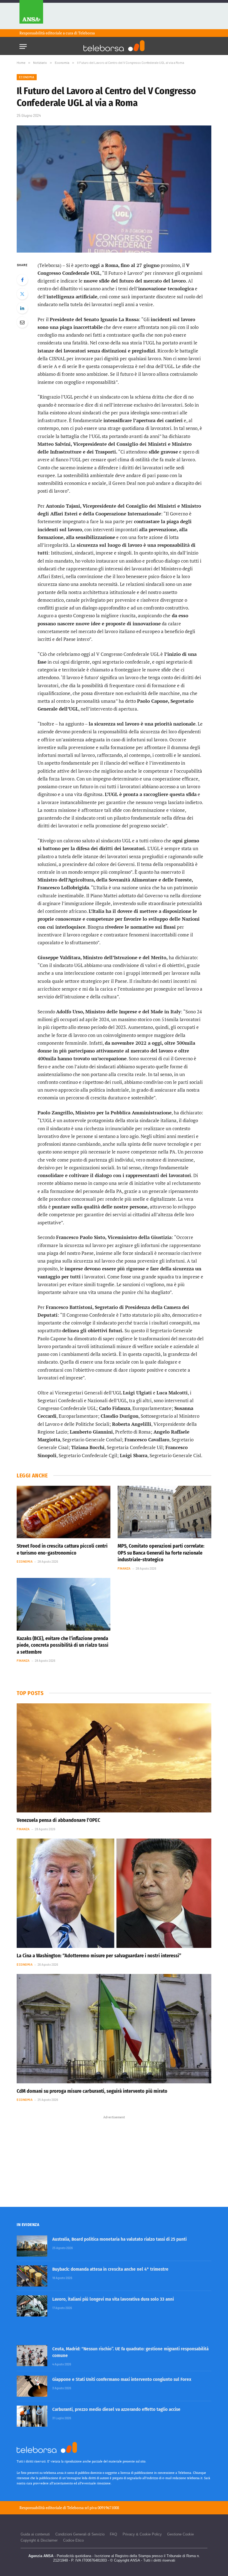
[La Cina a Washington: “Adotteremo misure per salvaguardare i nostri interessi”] (114, 1893)
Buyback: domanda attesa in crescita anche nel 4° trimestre (110, 2269)
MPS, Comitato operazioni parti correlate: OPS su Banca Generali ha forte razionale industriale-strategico (161, 1553)
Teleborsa (86, 33)
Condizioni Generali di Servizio (80, 2534)
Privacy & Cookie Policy (142, 2534)
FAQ (113, 2534)
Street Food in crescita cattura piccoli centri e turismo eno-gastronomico (62, 1549)
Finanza (124, 1568)
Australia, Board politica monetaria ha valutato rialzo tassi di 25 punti (119, 2239)
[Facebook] (22, 280)
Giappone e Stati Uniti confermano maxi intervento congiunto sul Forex (122, 2379)
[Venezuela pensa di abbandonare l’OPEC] (114, 1758)
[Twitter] (22, 294)
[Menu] (23, 45)
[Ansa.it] (31, 15)
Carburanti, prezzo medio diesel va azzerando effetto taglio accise (116, 2409)
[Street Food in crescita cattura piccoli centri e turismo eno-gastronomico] (64, 1512)
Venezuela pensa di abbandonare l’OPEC (58, 1820)
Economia (27, 77)
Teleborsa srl (78, 2508)
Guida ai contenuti (35, 2534)
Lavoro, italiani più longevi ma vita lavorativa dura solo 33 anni (113, 2299)
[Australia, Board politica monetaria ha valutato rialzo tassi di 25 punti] (32, 2246)
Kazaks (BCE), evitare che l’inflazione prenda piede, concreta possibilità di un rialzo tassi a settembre (63, 1645)
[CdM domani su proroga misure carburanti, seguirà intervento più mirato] (114, 2029)
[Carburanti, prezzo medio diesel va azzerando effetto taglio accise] (32, 2416)
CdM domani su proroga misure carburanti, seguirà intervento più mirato (92, 2091)
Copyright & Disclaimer (39, 2540)
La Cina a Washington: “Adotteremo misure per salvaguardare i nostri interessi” (99, 1956)
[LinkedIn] (22, 308)
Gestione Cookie (180, 2534)
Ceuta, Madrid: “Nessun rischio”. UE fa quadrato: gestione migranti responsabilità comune (130, 2352)
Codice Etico (73, 2540)
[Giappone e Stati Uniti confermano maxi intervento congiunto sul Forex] (32, 2386)
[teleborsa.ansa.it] (114, 46)
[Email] (22, 322)
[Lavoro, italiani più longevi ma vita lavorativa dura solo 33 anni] (32, 2306)
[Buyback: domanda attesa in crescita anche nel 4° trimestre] (32, 2276)
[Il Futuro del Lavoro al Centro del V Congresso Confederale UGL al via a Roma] (114, 189)
